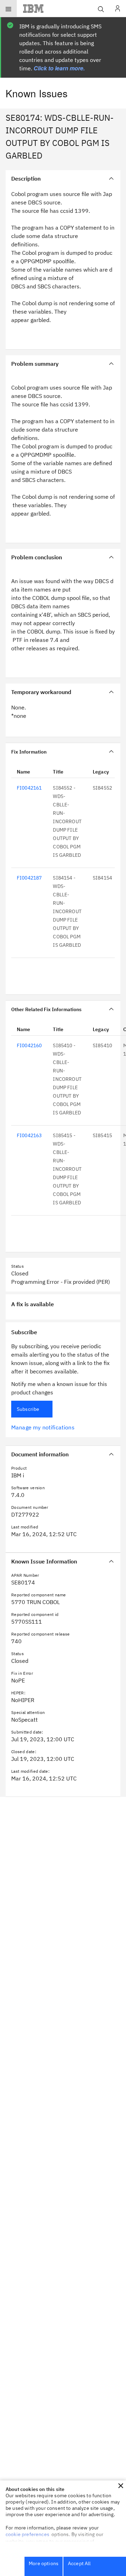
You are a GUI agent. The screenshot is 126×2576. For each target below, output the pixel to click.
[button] (121, 2486)
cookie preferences (27, 2534)
